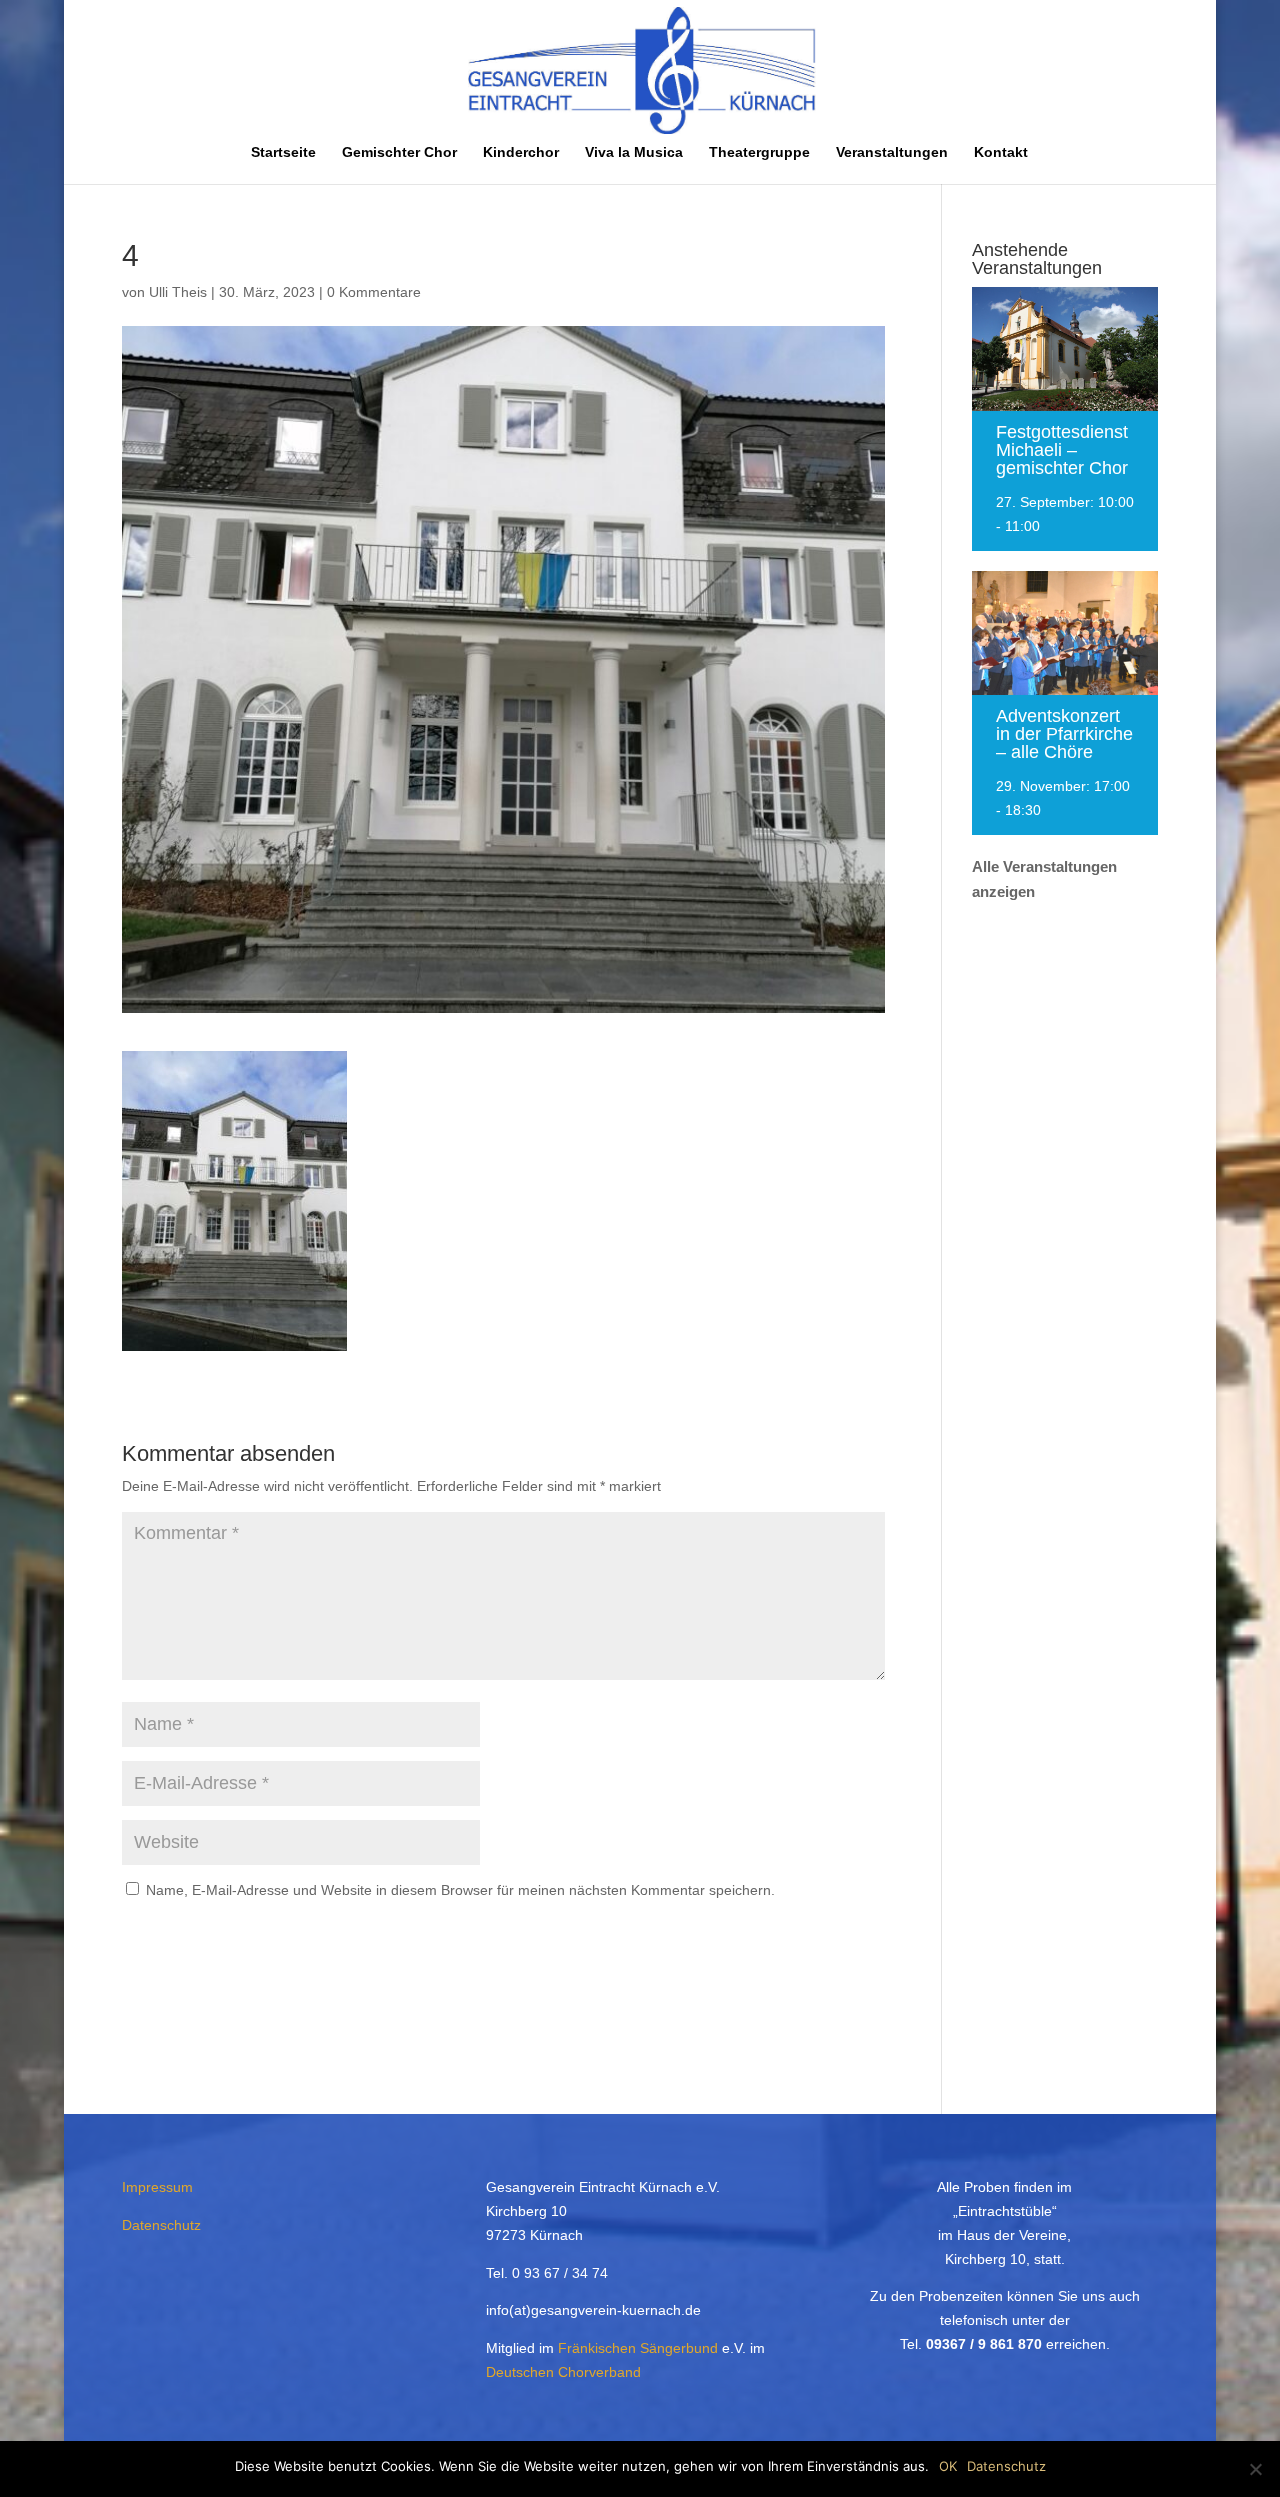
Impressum (157, 2187)
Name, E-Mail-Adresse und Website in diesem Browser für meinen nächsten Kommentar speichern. (460, 1890)
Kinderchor (521, 152)
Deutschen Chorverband (563, 2372)
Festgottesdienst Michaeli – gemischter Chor (1062, 450)
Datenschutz (161, 2225)
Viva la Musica (634, 152)
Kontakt (1001, 152)
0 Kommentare (374, 292)
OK (948, 2466)
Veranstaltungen (892, 152)
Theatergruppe (759, 152)
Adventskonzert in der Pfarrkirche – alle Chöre (1064, 734)
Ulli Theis (178, 292)
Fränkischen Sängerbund (638, 2348)
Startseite (283, 152)
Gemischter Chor (399, 152)
